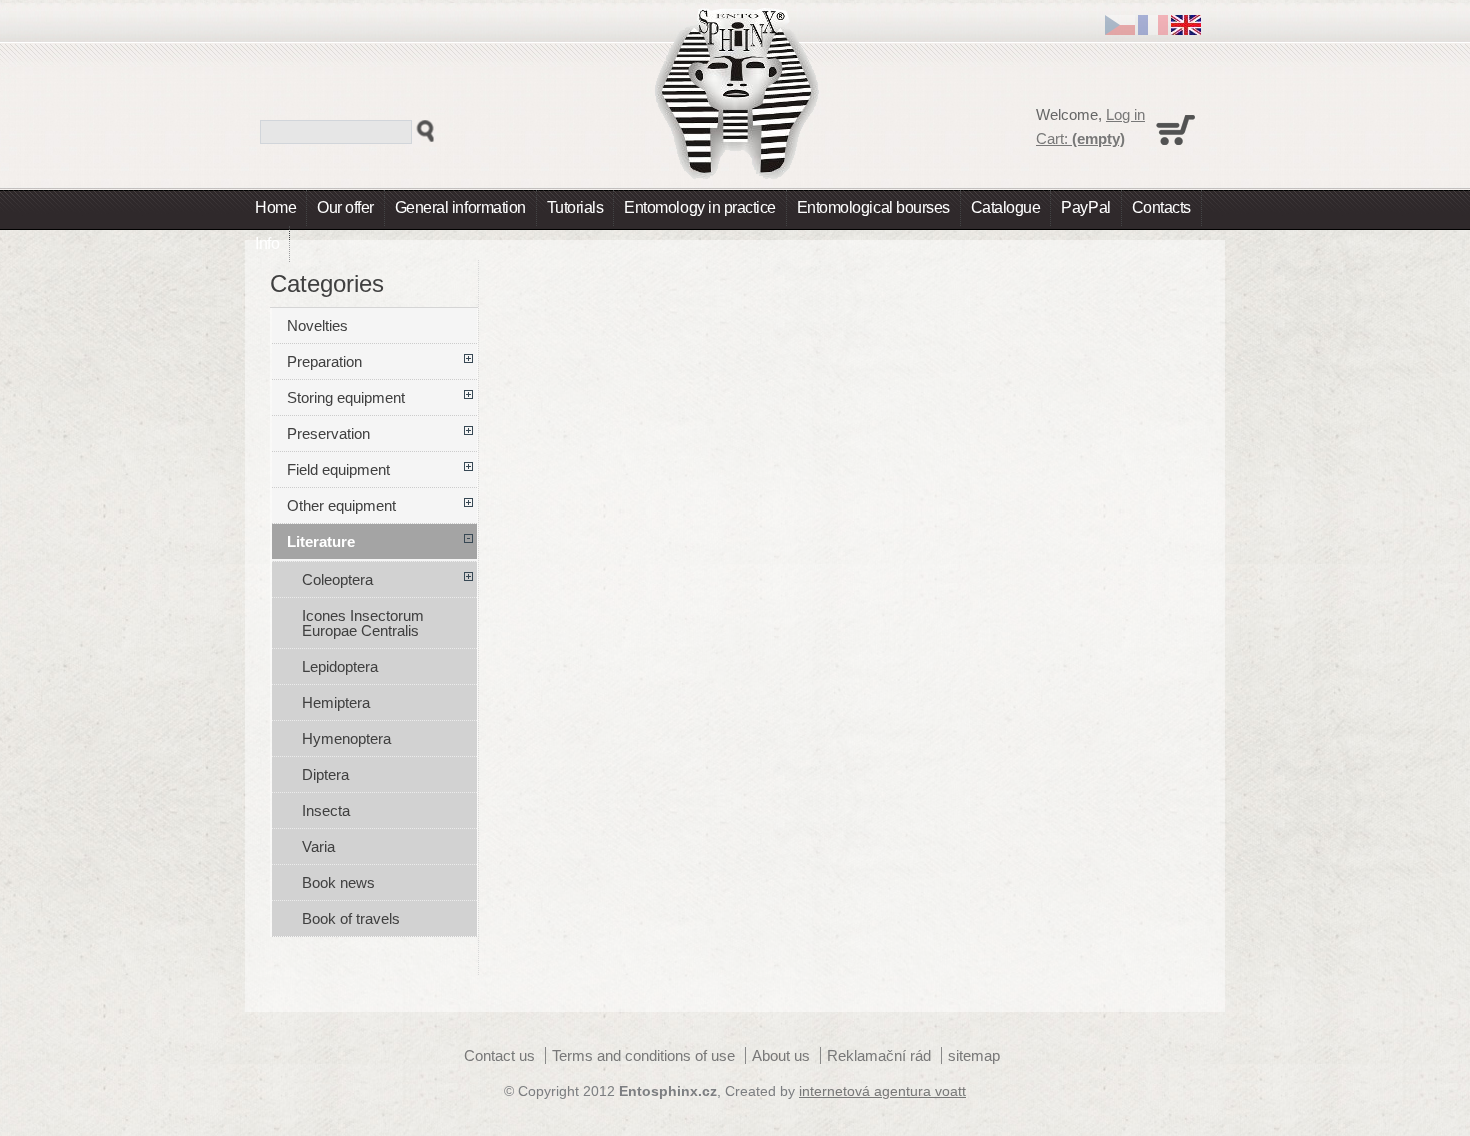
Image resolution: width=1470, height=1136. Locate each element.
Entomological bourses (873, 207)
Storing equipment (346, 397)
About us (781, 1055)
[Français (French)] (1153, 29)
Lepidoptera (340, 666)
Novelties (317, 325)
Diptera (325, 774)
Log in (1125, 114)
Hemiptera (336, 702)
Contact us (499, 1055)
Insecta (326, 810)
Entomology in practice (699, 207)
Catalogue (1006, 207)
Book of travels (351, 918)
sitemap (974, 1055)
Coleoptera (337, 579)
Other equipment (341, 505)
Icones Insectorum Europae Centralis (363, 623)
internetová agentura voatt (882, 1091)
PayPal (1085, 207)
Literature (321, 541)
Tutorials (575, 207)
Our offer (345, 207)
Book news (338, 882)
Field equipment (338, 469)
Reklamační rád (879, 1055)
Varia (318, 846)
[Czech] (1120, 29)
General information (460, 207)
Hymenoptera (346, 738)
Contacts (1161, 207)
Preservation (328, 433)
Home (275, 207)
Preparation (324, 361)
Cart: (1080, 138)
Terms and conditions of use (643, 1055)
